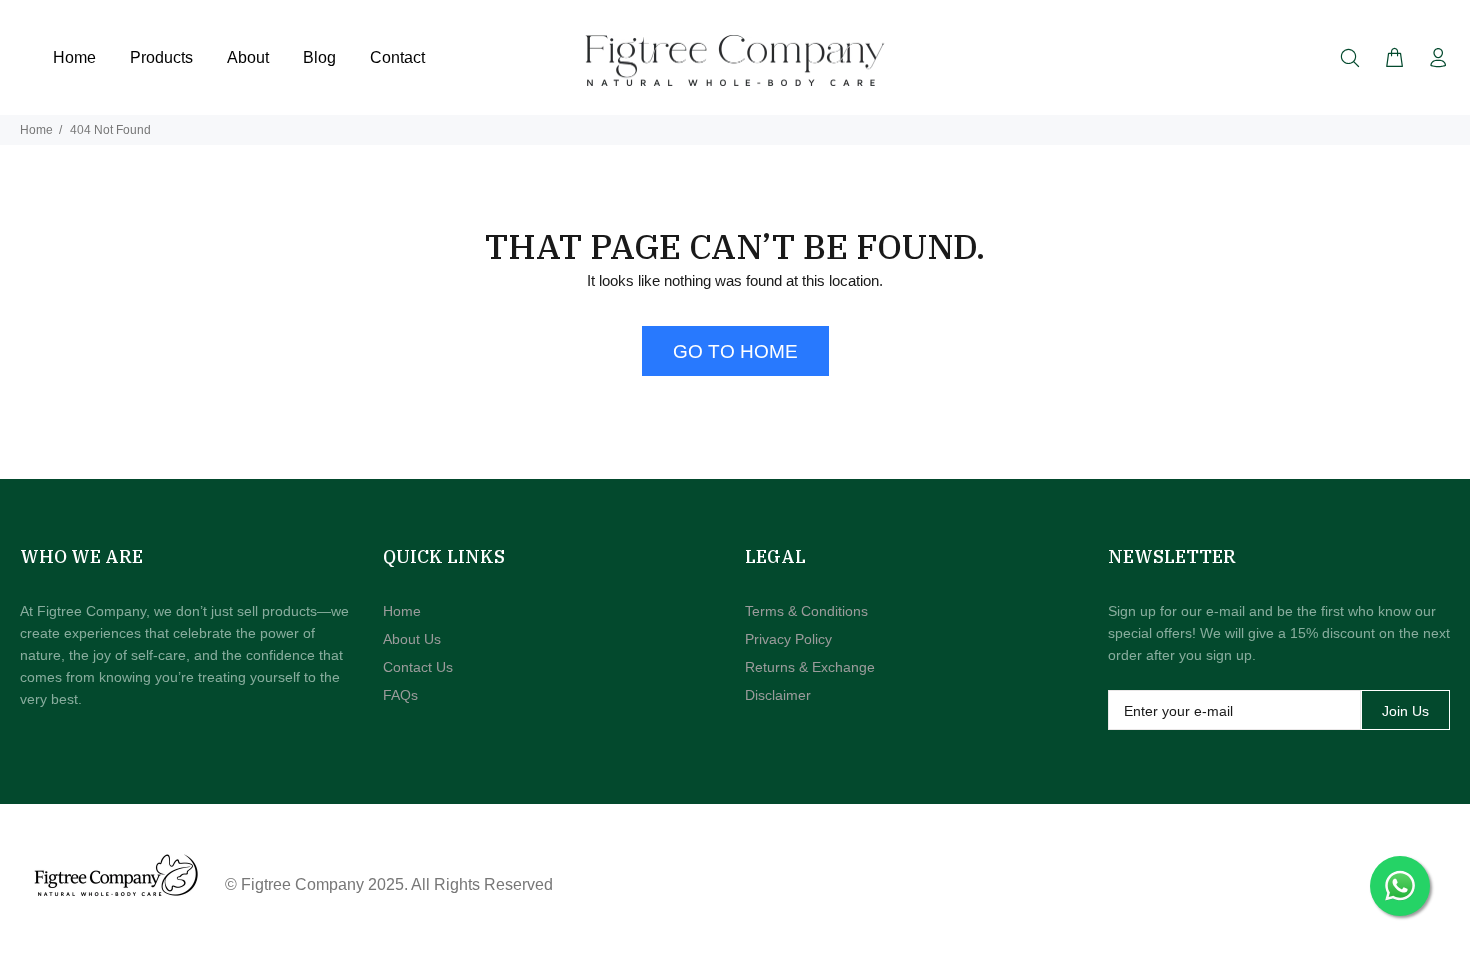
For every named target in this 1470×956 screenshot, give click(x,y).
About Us (412, 639)
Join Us (1405, 711)
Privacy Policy (788, 639)
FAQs (400, 695)
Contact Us (418, 667)
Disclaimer (778, 695)
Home (36, 130)
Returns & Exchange (810, 667)
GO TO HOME (735, 351)
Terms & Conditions (806, 611)
